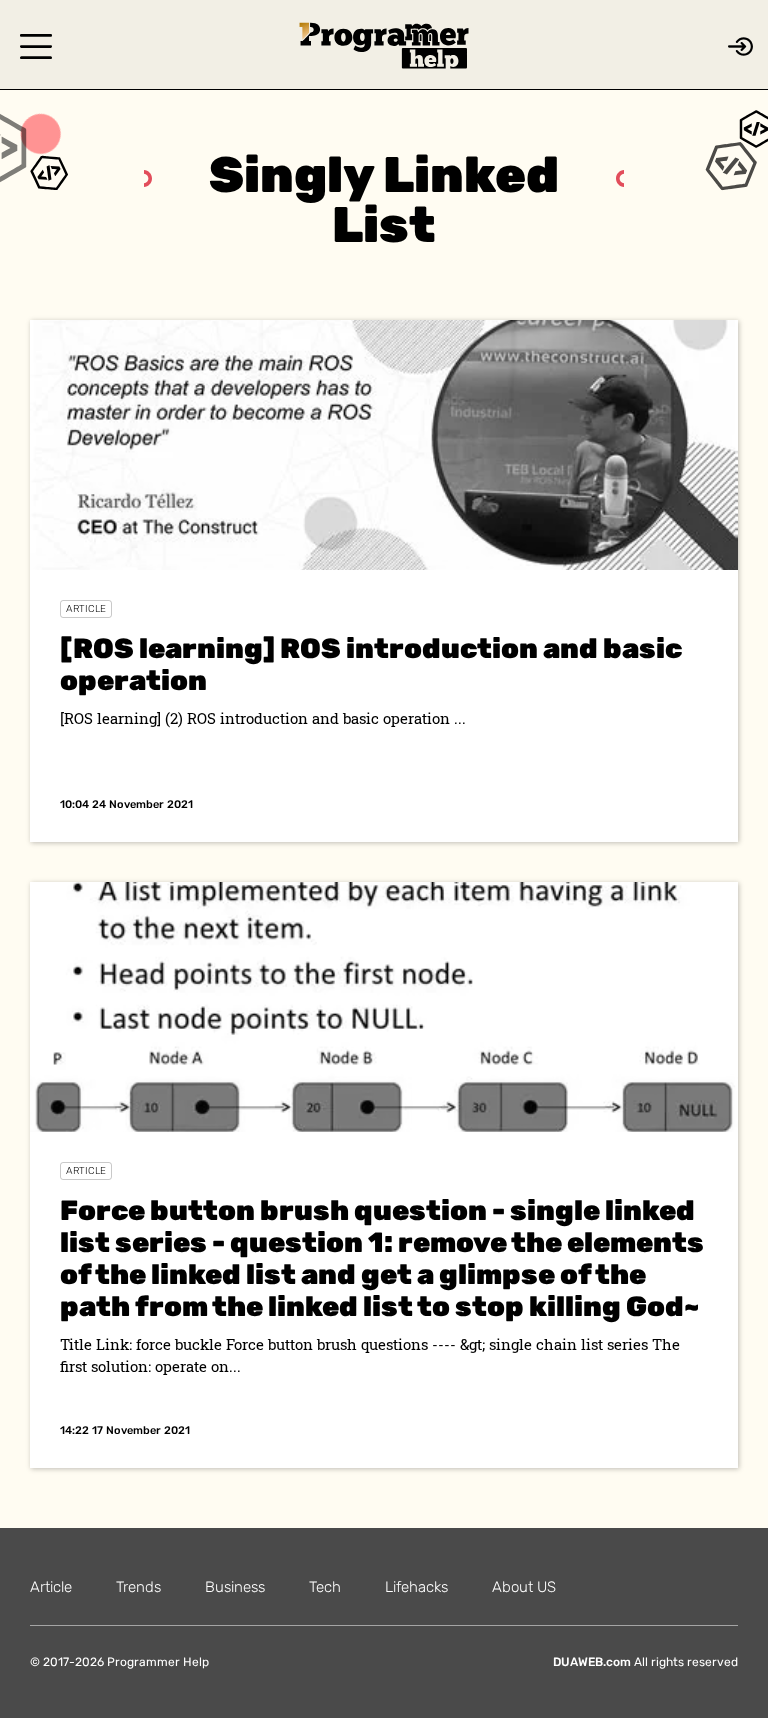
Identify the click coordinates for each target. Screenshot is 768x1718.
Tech (325, 1587)
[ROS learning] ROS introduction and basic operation (371, 664)
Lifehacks (416, 1587)
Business (235, 1587)
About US (524, 1587)
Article (86, 609)
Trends (138, 1587)
